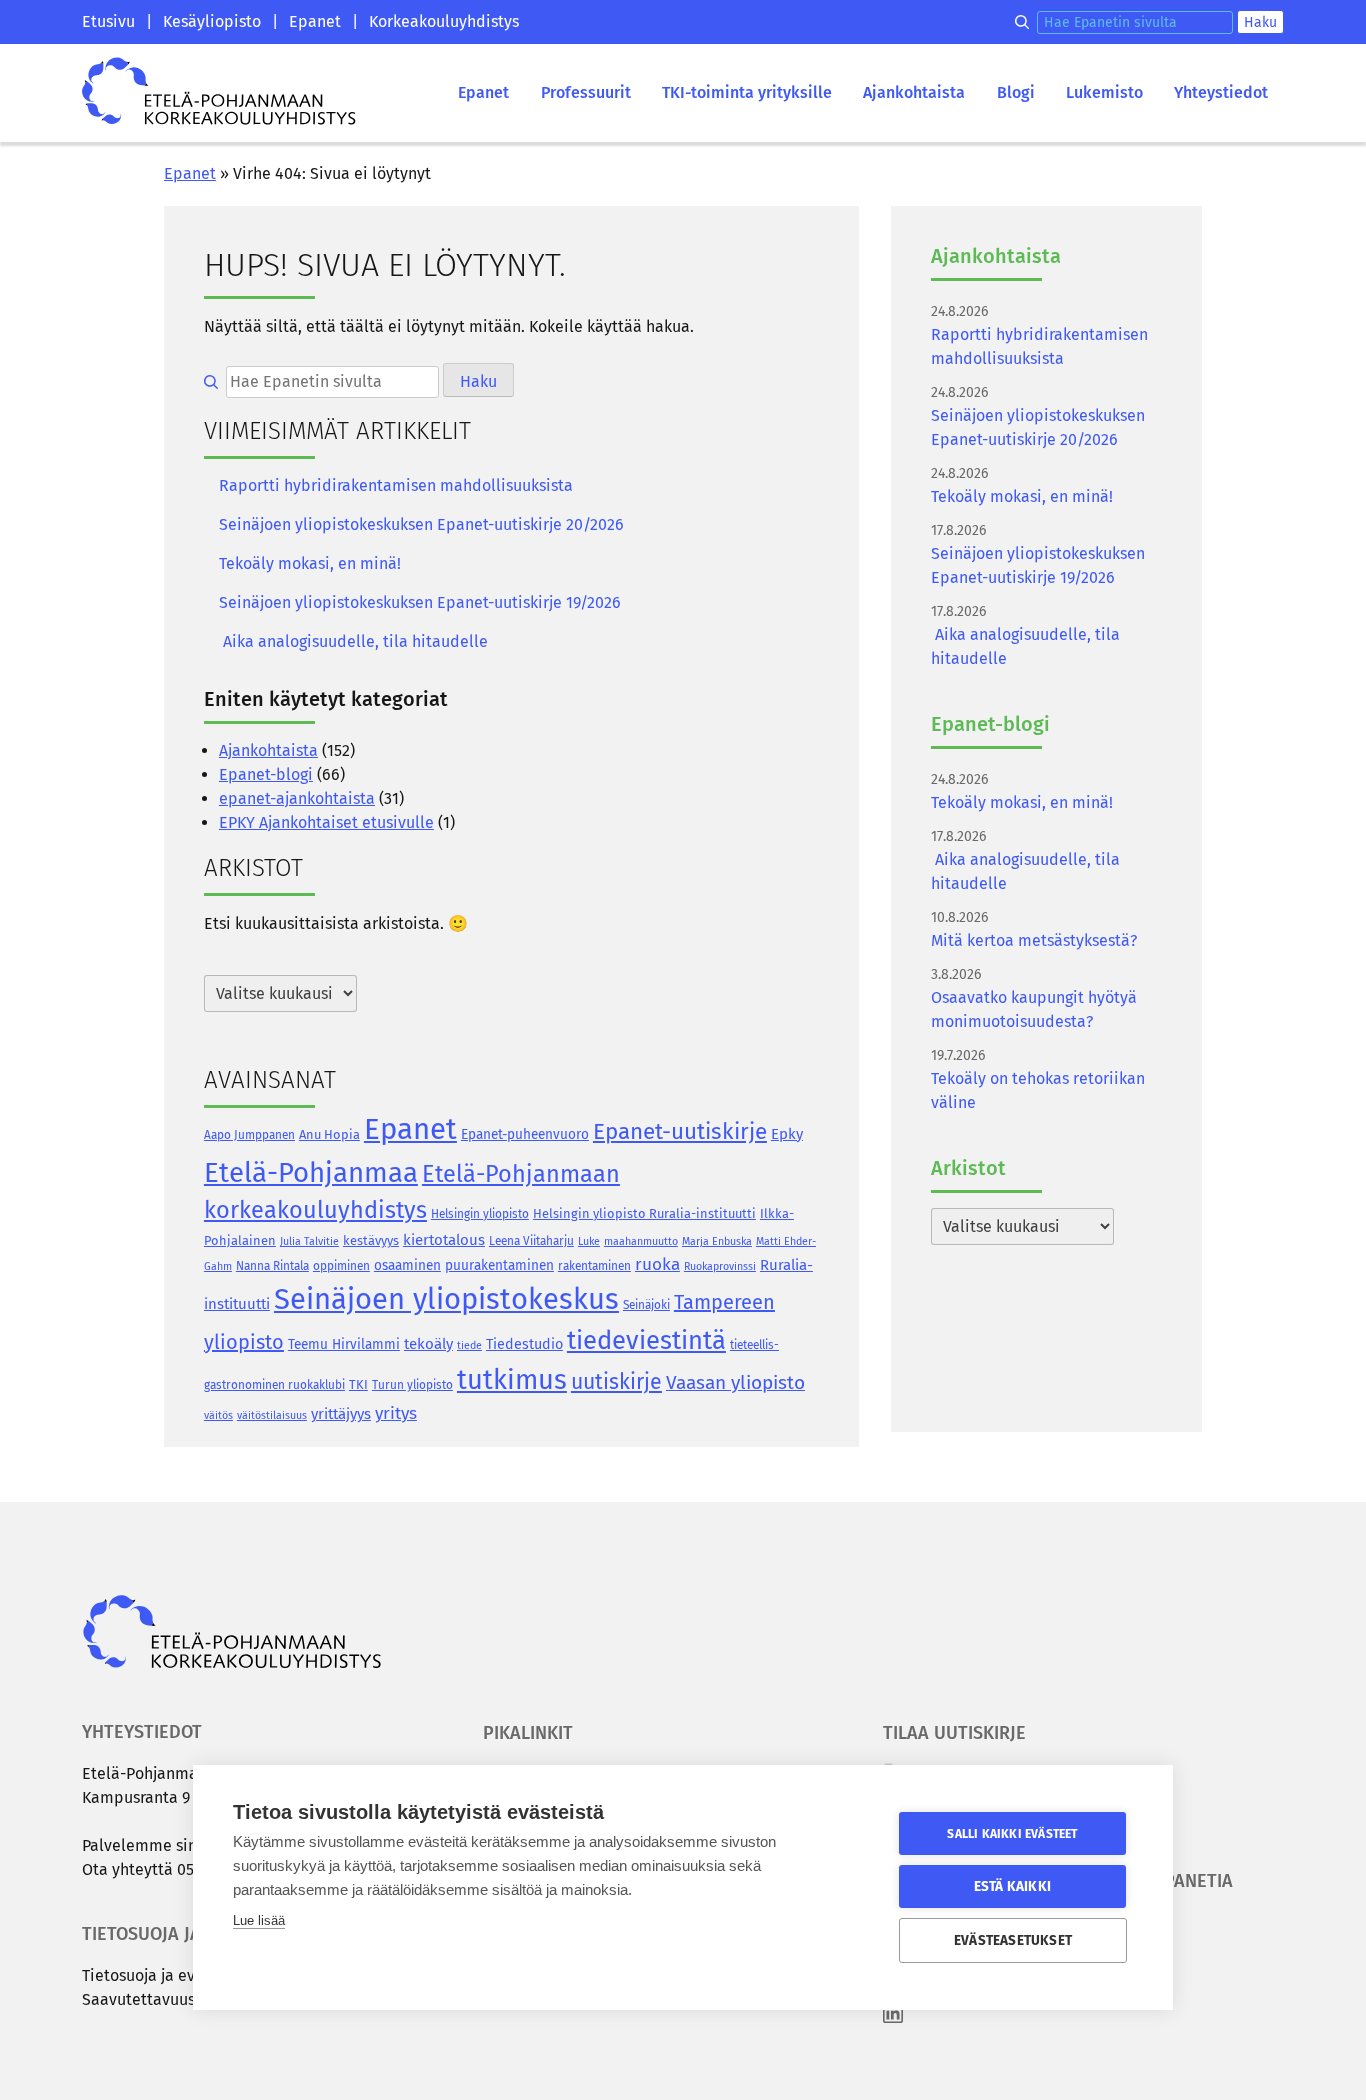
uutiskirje (616, 1382)
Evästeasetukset (1013, 1940)
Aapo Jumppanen (249, 1135)
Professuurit (586, 92)
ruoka (657, 1264)
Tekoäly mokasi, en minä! (310, 563)
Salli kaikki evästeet (1012, 1834)
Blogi (1016, 92)
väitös (218, 1415)
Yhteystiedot (1221, 92)
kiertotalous (444, 1240)
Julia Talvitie (309, 1241)
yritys (396, 1413)
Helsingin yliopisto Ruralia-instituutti (644, 1213)
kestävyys (371, 1240)
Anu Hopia (329, 1134)
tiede (469, 1345)
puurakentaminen (499, 1265)
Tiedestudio (524, 1344)
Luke (589, 1241)
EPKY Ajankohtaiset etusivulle (326, 822)
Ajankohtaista (914, 92)
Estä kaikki (1012, 1886)
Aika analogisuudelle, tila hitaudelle (353, 641)
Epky (787, 1134)
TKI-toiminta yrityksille (747, 92)
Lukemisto (1104, 92)
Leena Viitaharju (531, 1241)
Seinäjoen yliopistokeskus (446, 1299)
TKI (358, 1384)
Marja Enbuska (717, 1241)
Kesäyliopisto (212, 21)
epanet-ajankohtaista (297, 798)
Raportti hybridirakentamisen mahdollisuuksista (396, 485)
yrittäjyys (341, 1414)
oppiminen (341, 1266)
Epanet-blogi (266, 774)
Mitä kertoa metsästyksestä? (1034, 940)
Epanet (315, 21)
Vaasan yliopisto (735, 1382)
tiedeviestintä (646, 1340)
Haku (1260, 22)
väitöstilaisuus (272, 1415)
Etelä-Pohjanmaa (311, 1172)
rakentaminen (594, 1266)
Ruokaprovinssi (720, 1266)
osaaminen (407, 1265)
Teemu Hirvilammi (344, 1344)
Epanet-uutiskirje (680, 1131)
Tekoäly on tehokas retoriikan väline (1038, 1090)
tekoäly (428, 1344)
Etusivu (108, 21)
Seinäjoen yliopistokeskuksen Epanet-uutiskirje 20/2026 (421, 524)
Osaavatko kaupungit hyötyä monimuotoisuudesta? (1034, 1009)
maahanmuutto (641, 1241)
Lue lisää (259, 1920)
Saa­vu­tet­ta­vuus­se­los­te (164, 1999)
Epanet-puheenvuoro (525, 1134)
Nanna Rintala (272, 1266)
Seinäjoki (646, 1305)
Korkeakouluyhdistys (444, 21)
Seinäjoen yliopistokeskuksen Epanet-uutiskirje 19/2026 (420, 602)
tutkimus (512, 1379)
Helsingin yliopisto (480, 1214)
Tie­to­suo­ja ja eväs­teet (161, 1975)
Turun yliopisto (412, 1385)
